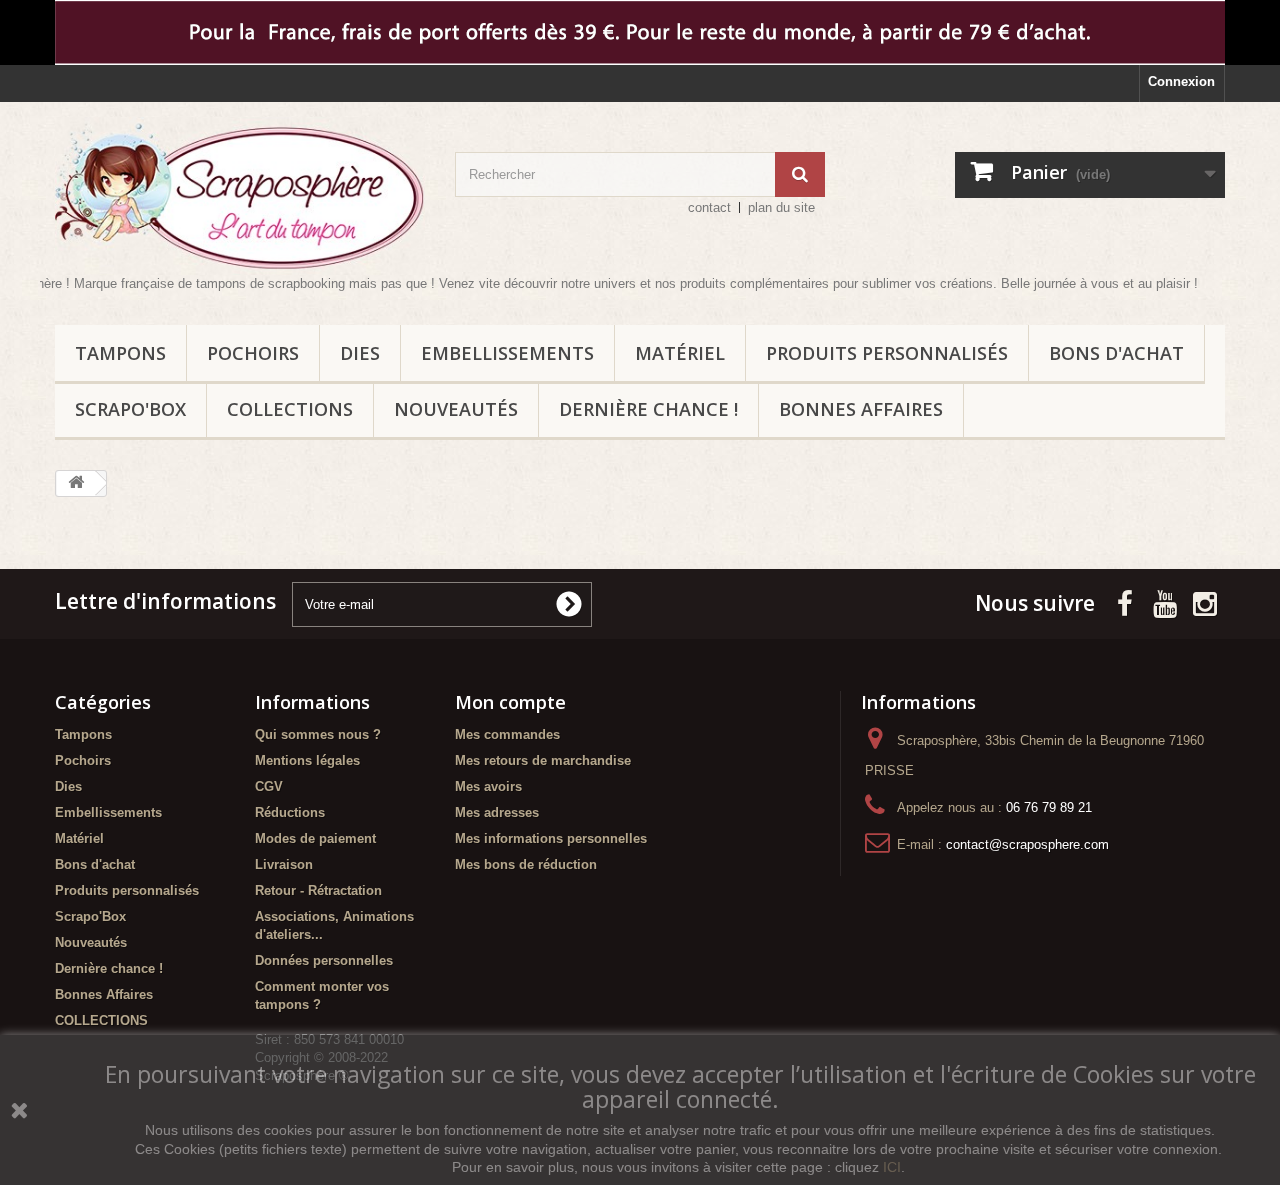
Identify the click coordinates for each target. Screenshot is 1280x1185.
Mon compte (510, 702)
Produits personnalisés (887, 353)
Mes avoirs (488, 786)
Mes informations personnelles (551, 838)
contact (709, 207)
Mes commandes (507, 734)
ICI (892, 1167)
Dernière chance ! (648, 409)
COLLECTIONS (290, 409)
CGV (269, 786)
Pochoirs (253, 353)
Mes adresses (497, 812)
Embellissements (507, 353)
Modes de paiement (315, 838)
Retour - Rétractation (318, 890)
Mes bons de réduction (526, 864)
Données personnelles (324, 960)
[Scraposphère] (240, 196)
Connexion (1181, 81)
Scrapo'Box (130, 409)
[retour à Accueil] (76, 483)
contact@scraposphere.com (1027, 844)
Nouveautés (456, 409)
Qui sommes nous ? (318, 734)
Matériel (680, 353)
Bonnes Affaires (861, 409)
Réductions (290, 812)
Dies (360, 353)
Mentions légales (307, 760)
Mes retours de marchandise (543, 760)
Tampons (120, 353)
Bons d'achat (1116, 353)
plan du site (781, 207)
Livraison (284, 864)
